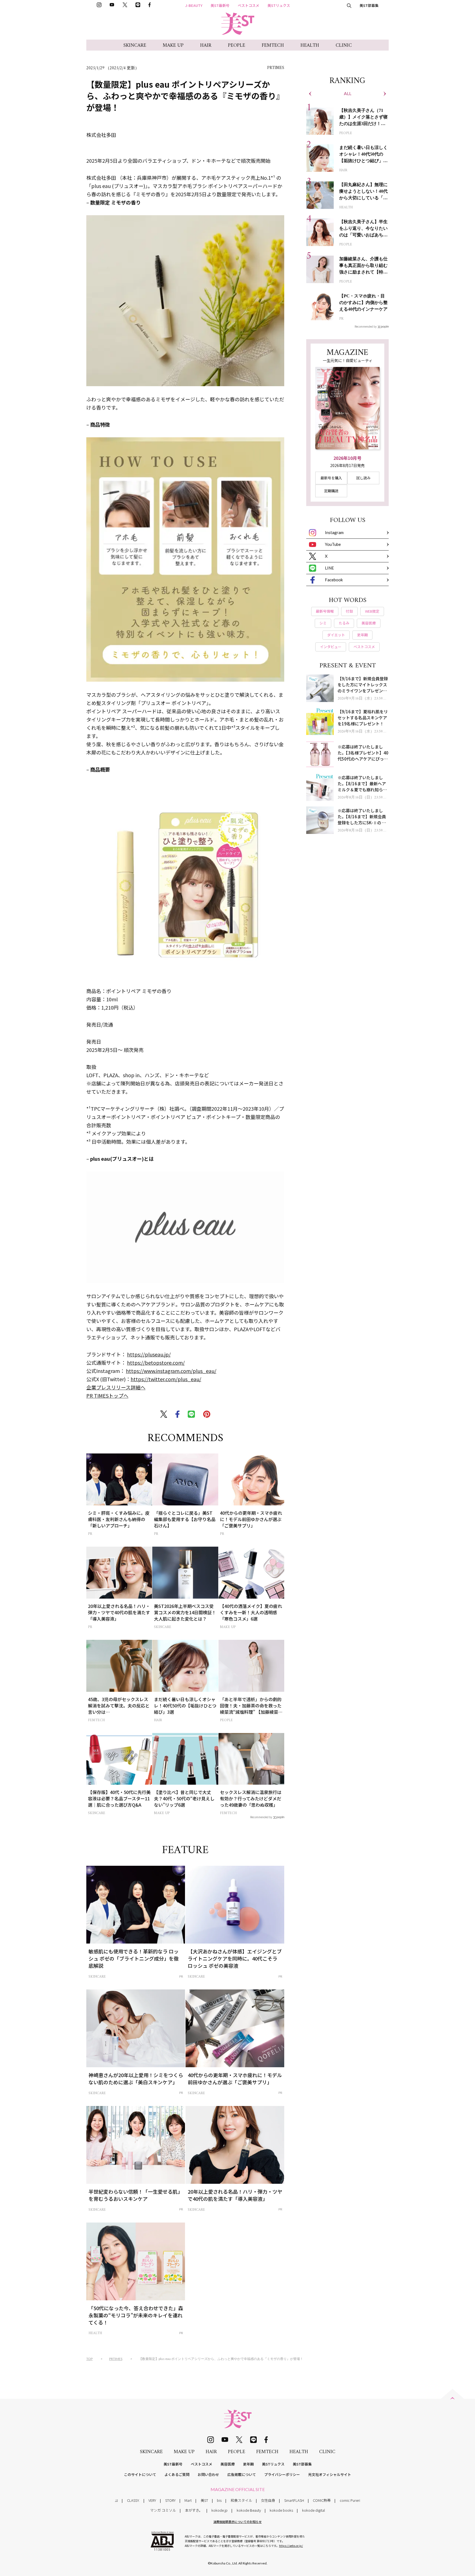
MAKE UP (173, 45)
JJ (116, 2500)
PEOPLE (237, 45)
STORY (170, 2500)
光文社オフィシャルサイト (330, 2474)
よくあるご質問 (177, 2474)
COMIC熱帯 (322, 2500)
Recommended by (261, 1817)
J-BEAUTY (194, 5)
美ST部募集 (369, 5)
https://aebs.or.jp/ (291, 2546)
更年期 (248, 2464)
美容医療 (228, 2464)
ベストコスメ (248, 5)
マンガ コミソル (163, 2510)
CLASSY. (133, 2500)
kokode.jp (219, 2510)
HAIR (206, 45)
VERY (152, 2500)
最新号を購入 (331, 478)
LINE (329, 568)
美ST (204, 2500)
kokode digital (314, 2510)
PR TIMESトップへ (107, 1395)
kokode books (281, 2510)
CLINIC (344, 45)
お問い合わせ (208, 2474)
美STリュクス (279, 5)
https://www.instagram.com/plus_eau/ (171, 1371)
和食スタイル (241, 2500)
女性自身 (268, 2500)
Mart (188, 2500)
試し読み (363, 478)
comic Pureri (350, 2500)
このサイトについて (140, 2474)
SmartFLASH (294, 2500)
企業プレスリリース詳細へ (116, 1387)
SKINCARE (135, 45)
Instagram (334, 532)
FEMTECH (273, 45)
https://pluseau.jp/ (149, 1354)
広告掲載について (242, 2474)
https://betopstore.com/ (156, 1362)
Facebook (334, 580)
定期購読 (331, 491)
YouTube (333, 544)
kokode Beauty (249, 2510)
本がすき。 (194, 2510)
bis (219, 2500)
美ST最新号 (220, 5)
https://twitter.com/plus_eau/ (166, 1379)
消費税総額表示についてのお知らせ (237, 2522)
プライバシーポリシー (282, 2474)
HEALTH (310, 45)
